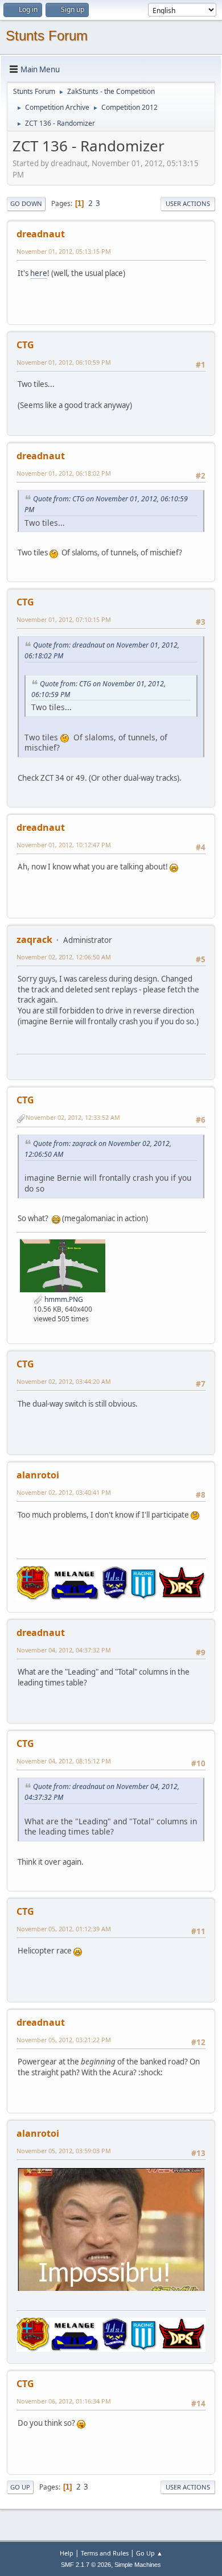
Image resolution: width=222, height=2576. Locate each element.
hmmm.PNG (63, 1299)
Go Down (26, 203)
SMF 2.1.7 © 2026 (86, 2565)
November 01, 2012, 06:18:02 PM (64, 473)
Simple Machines (138, 2565)
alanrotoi (38, 1475)
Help (67, 2553)
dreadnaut (41, 234)
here (39, 273)
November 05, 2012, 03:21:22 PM (64, 2040)
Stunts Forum (47, 36)
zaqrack (34, 939)
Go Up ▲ (149, 2553)
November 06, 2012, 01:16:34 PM (64, 2401)
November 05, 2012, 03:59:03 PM (64, 2151)
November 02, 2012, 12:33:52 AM (73, 1117)
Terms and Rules (105, 2553)
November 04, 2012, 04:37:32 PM (64, 1650)
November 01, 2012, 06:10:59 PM (64, 362)
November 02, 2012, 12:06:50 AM (64, 957)
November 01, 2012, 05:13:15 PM (64, 251)
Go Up (20, 2487)
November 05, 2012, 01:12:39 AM (64, 1929)
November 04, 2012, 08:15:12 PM (64, 1761)
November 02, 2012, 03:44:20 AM (64, 1381)
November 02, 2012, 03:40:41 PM (64, 1492)
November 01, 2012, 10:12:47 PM (64, 845)
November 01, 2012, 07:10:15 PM (64, 619)
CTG (25, 345)
